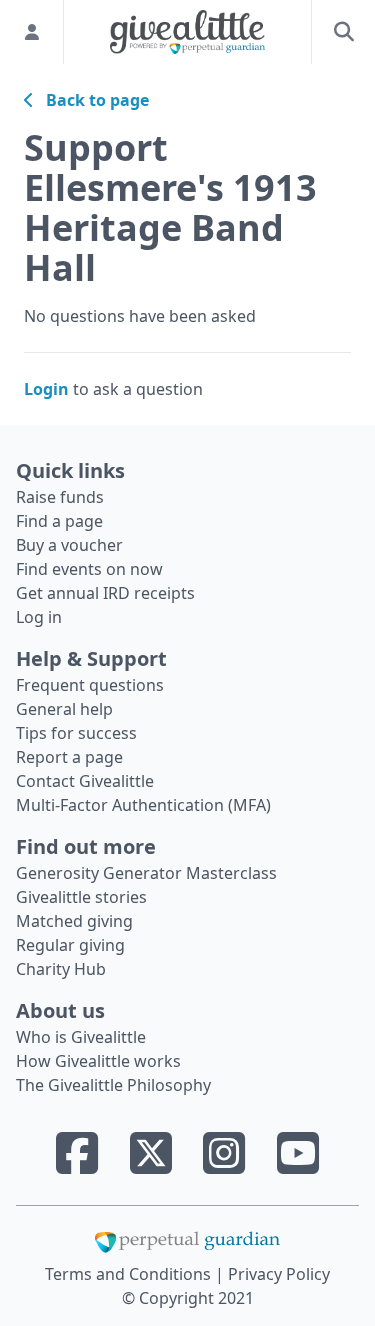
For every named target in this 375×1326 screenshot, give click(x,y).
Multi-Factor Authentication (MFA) (143, 805)
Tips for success (76, 733)
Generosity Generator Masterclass (146, 873)
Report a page (69, 757)
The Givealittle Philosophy (113, 1085)
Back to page (91, 100)
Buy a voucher (69, 545)
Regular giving (70, 945)
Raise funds (60, 497)
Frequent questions (90, 685)
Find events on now (89, 569)
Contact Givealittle (85, 781)
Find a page (59, 521)
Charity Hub (61, 969)
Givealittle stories (81, 897)
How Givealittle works (98, 1061)
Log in (39, 617)
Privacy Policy (279, 1274)
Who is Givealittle (81, 1037)
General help (64, 709)
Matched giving (74, 921)
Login (46, 389)
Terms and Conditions (130, 1274)
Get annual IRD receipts (105, 593)
